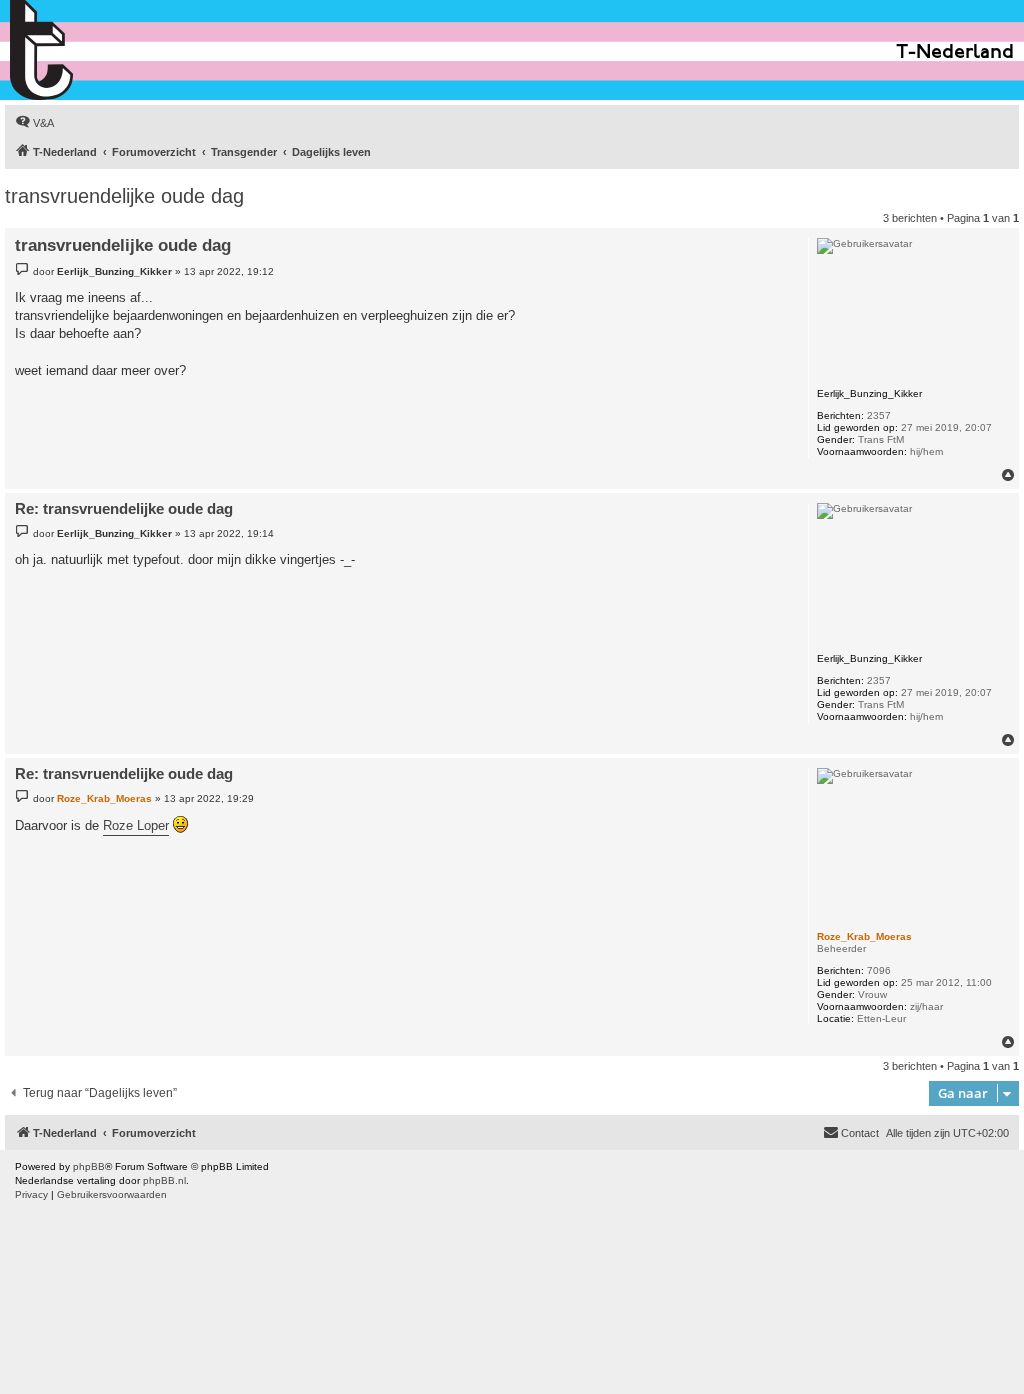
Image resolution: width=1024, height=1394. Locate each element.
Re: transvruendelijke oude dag (124, 508)
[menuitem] (34, 123)
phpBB (89, 1166)
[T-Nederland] (84, 50)
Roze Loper (136, 825)
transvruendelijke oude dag (124, 196)
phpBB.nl (164, 1180)
